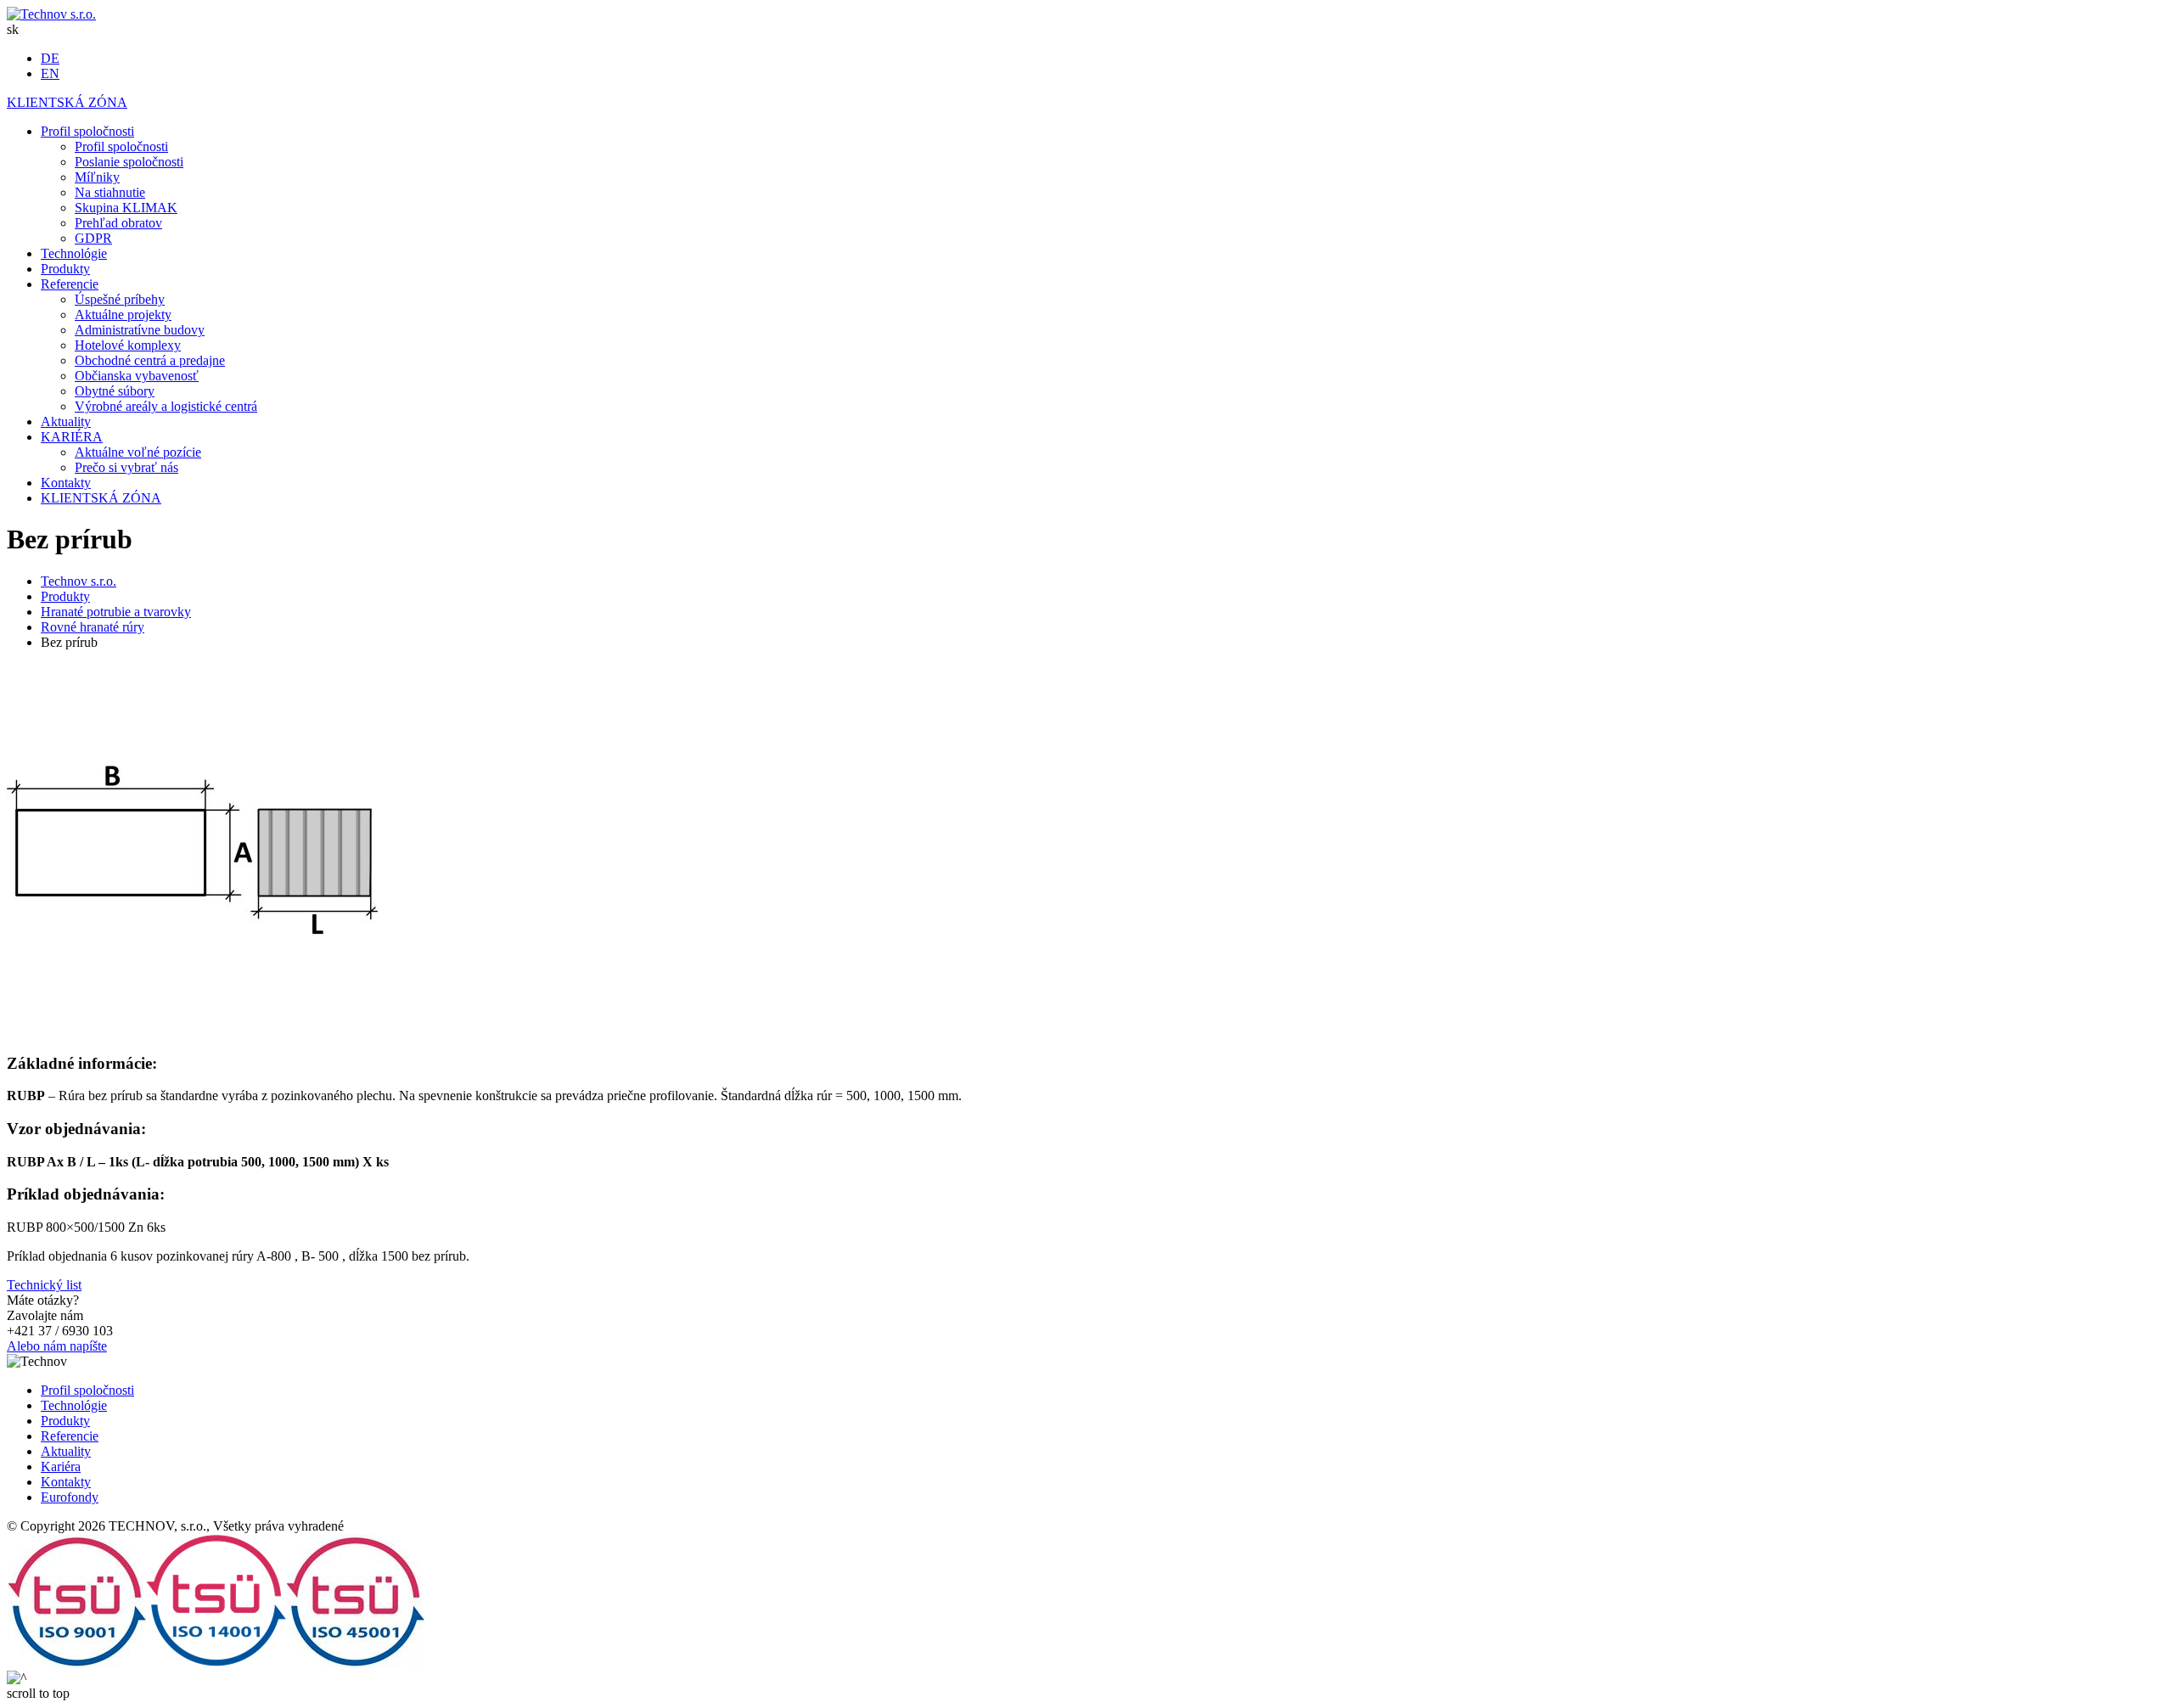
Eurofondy (70, 1497)
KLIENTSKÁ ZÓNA (67, 102)
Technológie (74, 1405)
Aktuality (66, 1451)
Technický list (44, 1285)
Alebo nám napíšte (57, 1346)
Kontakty (66, 1482)
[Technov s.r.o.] (51, 14)
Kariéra (61, 1466)
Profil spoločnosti (87, 1390)
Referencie (70, 1436)
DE (50, 58)
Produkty (65, 1421)
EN (50, 73)
